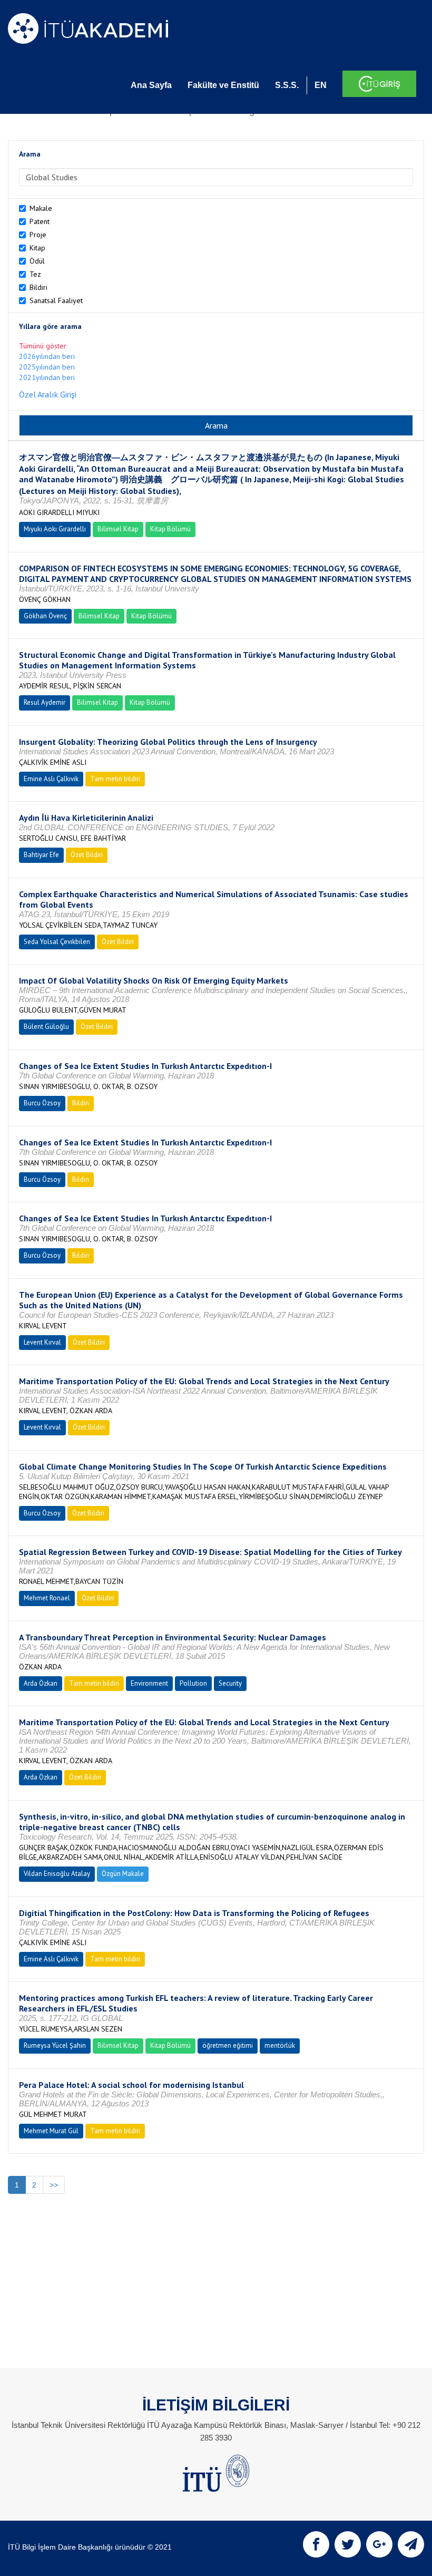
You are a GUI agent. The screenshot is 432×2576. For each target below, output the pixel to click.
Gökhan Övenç (45, 616)
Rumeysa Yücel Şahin (55, 2045)
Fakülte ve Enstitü (223, 85)
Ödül (37, 261)
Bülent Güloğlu (46, 1027)
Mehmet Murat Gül (51, 2131)
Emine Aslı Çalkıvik (51, 779)
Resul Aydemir (45, 702)
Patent (40, 221)
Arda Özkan (41, 1683)
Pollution (193, 1683)
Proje (38, 235)
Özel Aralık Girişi (48, 394)
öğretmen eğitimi (228, 2045)
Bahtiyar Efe (41, 855)
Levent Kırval (42, 1342)
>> (54, 2185)
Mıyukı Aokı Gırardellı (55, 529)
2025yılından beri (47, 367)
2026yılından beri (47, 356)
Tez (35, 274)
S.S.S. (287, 85)
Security (230, 1683)
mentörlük (280, 2045)
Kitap (37, 248)
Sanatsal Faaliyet (56, 300)
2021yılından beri (47, 377)
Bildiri (38, 287)
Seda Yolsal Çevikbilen (57, 942)
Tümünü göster (43, 346)
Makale (41, 208)
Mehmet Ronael (47, 1598)
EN (321, 85)
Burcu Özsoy (42, 1103)
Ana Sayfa (151, 85)
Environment (149, 1683)
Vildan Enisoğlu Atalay (57, 1874)
